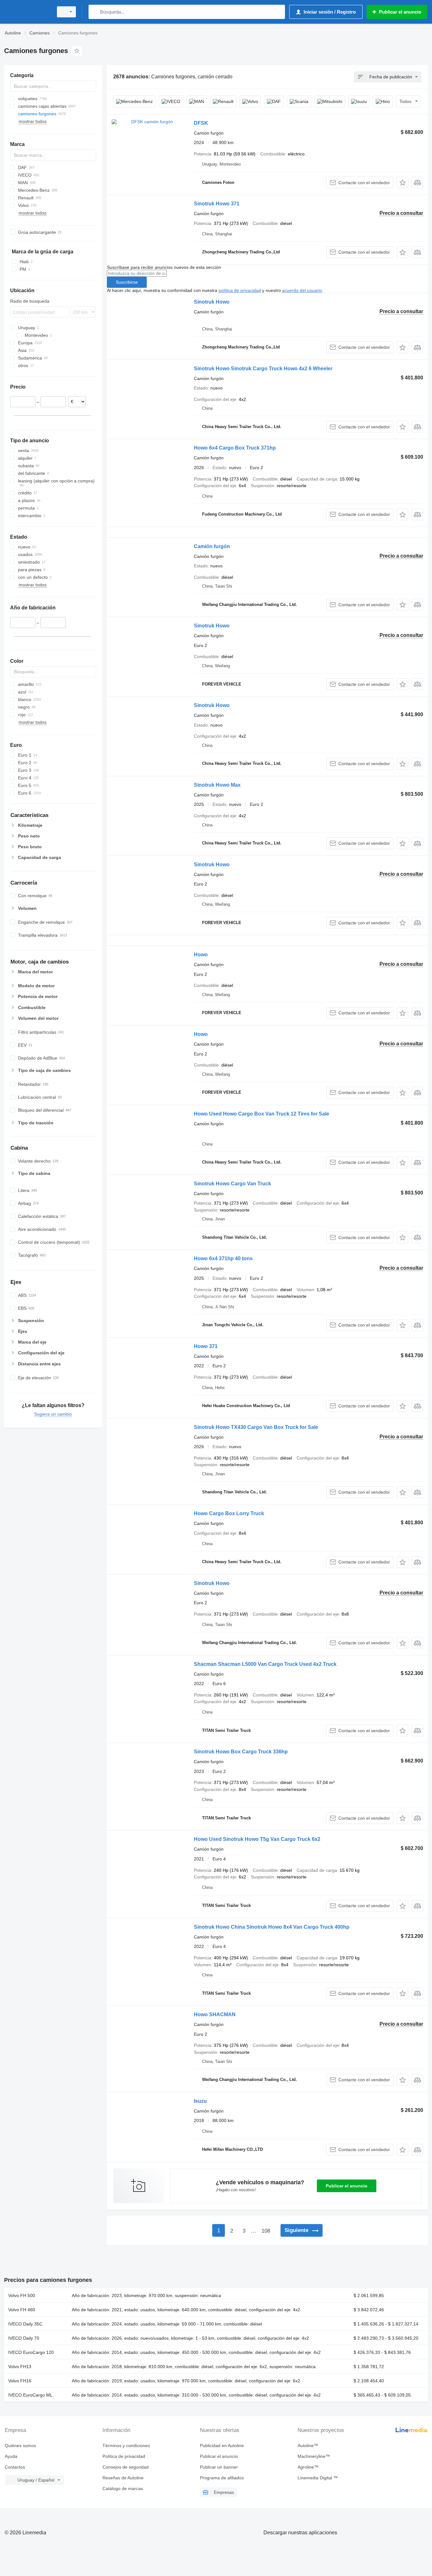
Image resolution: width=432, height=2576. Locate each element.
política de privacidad (240, 290)
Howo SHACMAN (215, 2014)
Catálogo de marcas (123, 2488)
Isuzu (200, 2101)
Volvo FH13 (20, 2367)
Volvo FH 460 (22, 2310)
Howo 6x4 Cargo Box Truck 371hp (235, 448)
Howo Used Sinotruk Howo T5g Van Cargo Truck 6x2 (257, 1839)
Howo (201, 955)
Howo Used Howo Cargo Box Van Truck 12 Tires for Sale (262, 1114)
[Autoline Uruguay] (27, 12)
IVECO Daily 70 (24, 2338)
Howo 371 (206, 1346)
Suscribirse (127, 282)
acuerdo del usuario (302, 290)
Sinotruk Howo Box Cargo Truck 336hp (241, 1752)
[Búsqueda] (95, 12)
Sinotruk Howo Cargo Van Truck (232, 1184)
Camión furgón (212, 546)
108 (266, 2231)
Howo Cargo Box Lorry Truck (229, 1513)
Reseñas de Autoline (123, 2478)
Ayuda (11, 2456)
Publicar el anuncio (347, 2186)
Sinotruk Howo (212, 302)
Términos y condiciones (126, 2446)
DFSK (201, 123)
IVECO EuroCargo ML (30, 2395)
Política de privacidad (124, 2456)
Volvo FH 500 (22, 2295)
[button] (402, 182)
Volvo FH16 (20, 2381)
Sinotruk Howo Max (217, 785)
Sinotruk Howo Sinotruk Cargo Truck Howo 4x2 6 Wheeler (263, 369)
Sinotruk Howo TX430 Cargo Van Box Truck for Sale (256, 1427)
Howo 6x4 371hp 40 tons (223, 1258)
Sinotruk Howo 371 (217, 204)
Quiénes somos (20, 2446)
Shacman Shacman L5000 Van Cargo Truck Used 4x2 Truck (265, 1664)
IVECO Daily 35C (25, 2324)
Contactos (15, 2467)
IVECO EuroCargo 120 (31, 2352)
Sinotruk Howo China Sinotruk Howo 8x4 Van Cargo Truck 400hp (272, 1927)
